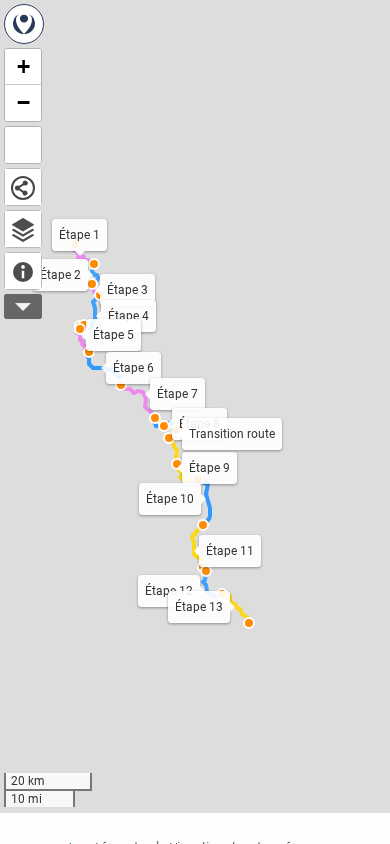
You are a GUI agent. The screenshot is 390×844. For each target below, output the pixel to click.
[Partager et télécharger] (23, 187)
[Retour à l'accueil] (24, 24)
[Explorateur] (23, 229)
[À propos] (23, 271)
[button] (249, 623)
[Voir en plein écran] (23, 145)
